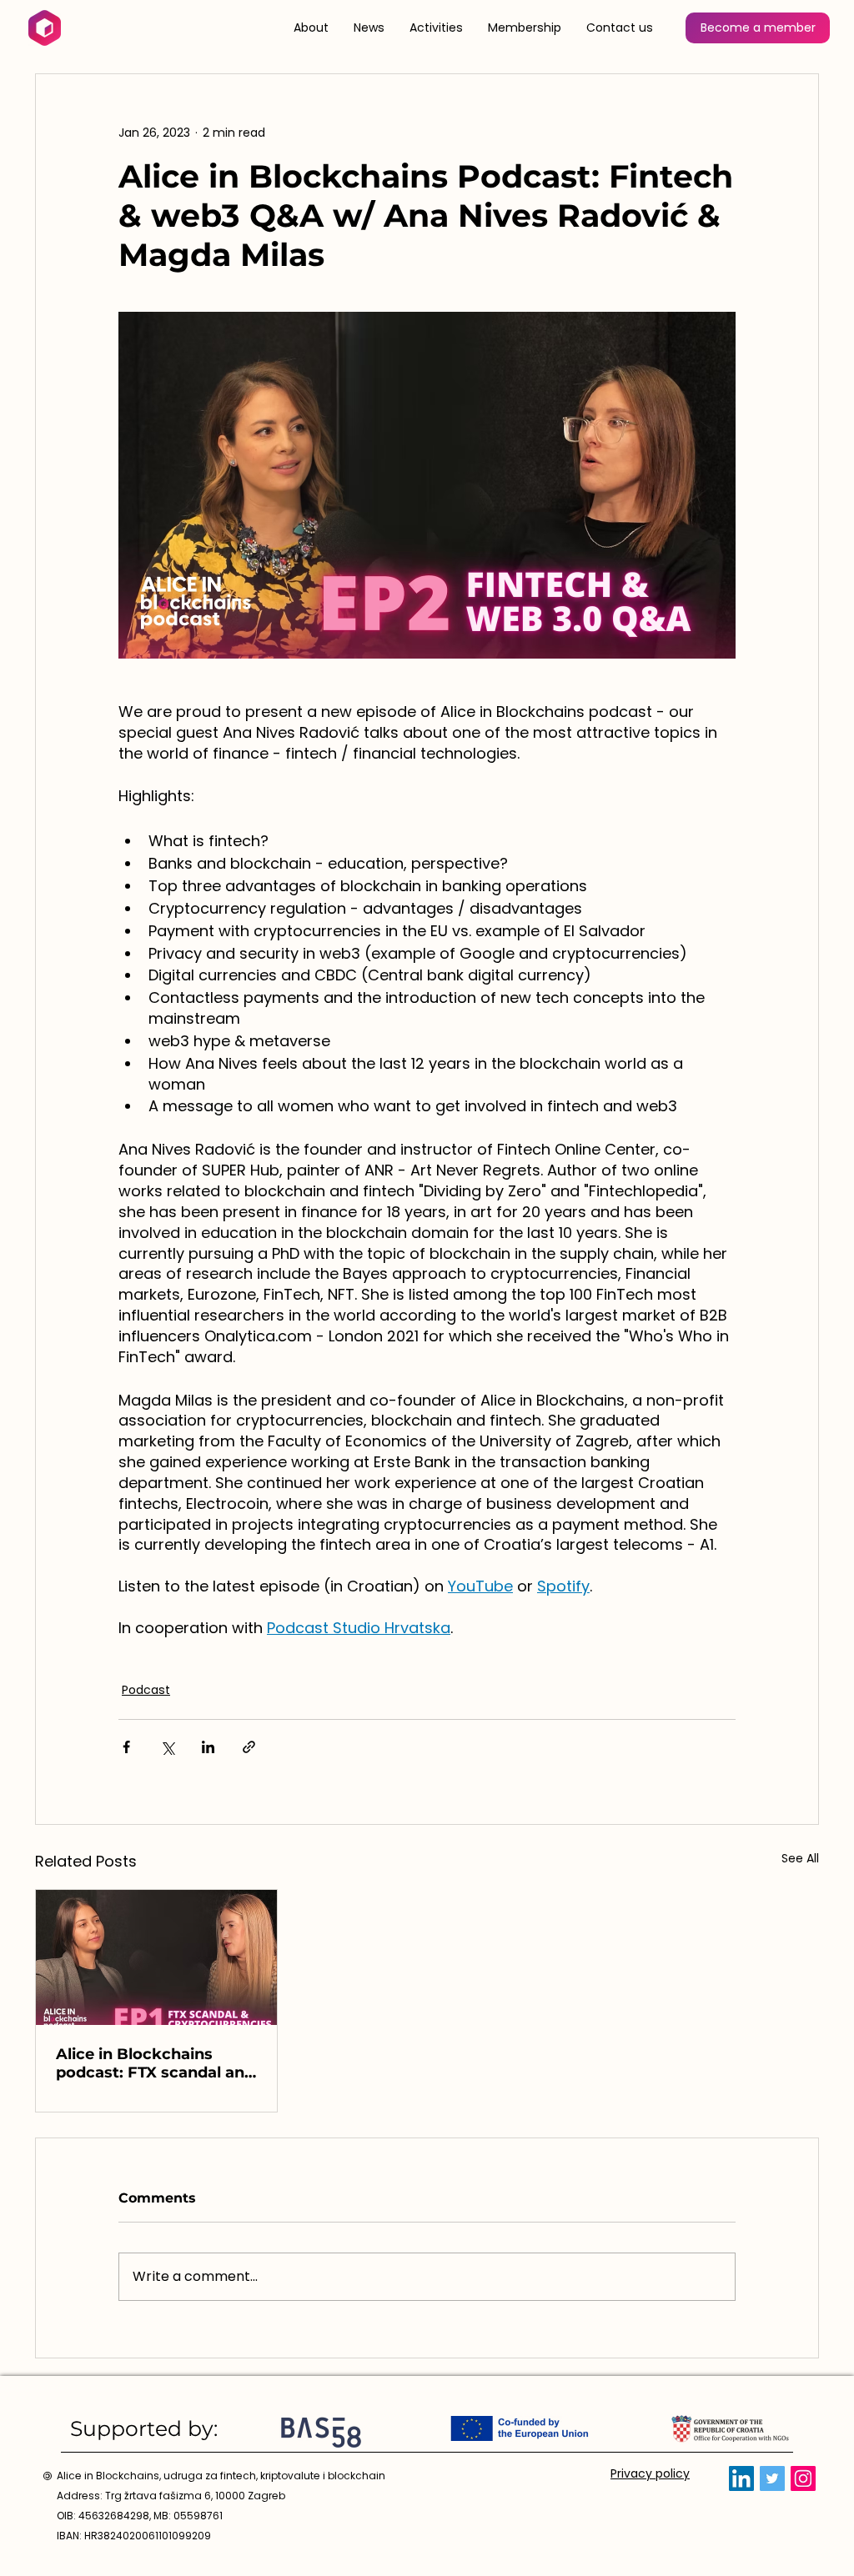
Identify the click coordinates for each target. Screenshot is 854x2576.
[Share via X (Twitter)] (167, 1747)
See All (800, 1858)
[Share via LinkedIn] (208, 1747)
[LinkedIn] (741, 2478)
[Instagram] (803, 2478)
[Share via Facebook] (126, 1747)
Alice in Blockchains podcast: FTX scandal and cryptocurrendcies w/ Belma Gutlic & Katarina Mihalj (155, 2063)
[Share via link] (249, 1747)
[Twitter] (772, 2478)
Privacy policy (650, 2473)
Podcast (146, 1690)
